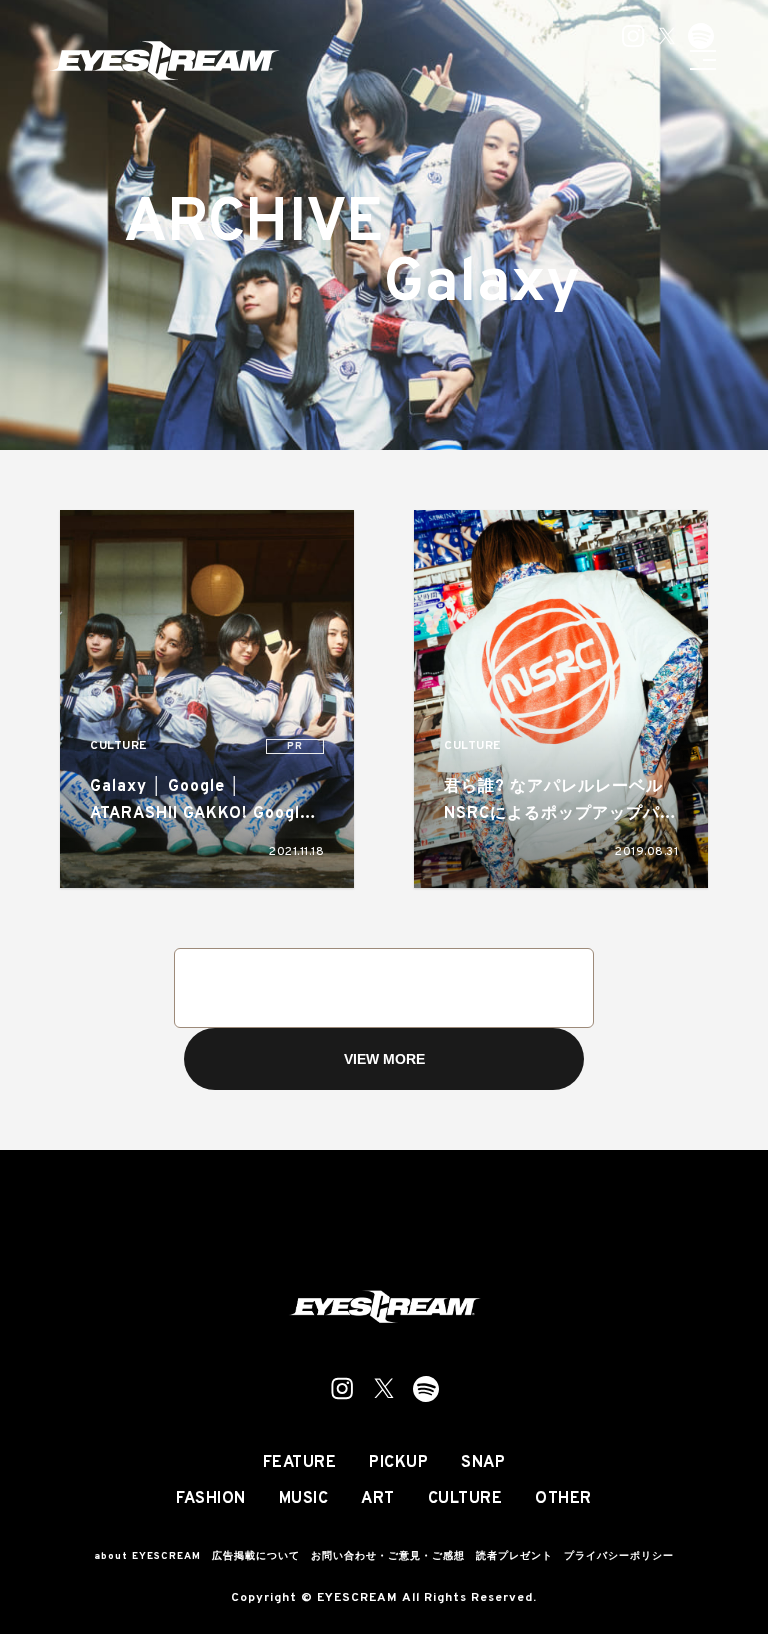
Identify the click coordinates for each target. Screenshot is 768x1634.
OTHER (563, 1499)
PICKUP (398, 1463)
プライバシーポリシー (619, 1556)
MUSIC (304, 1499)
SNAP (483, 1463)
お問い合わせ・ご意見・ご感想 (388, 1556)
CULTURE (118, 746)
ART (378, 1499)
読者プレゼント (514, 1556)
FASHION (211, 1499)
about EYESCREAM (147, 1556)
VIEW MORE (384, 1059)
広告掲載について (256, 1556)
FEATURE (300, 1463)
